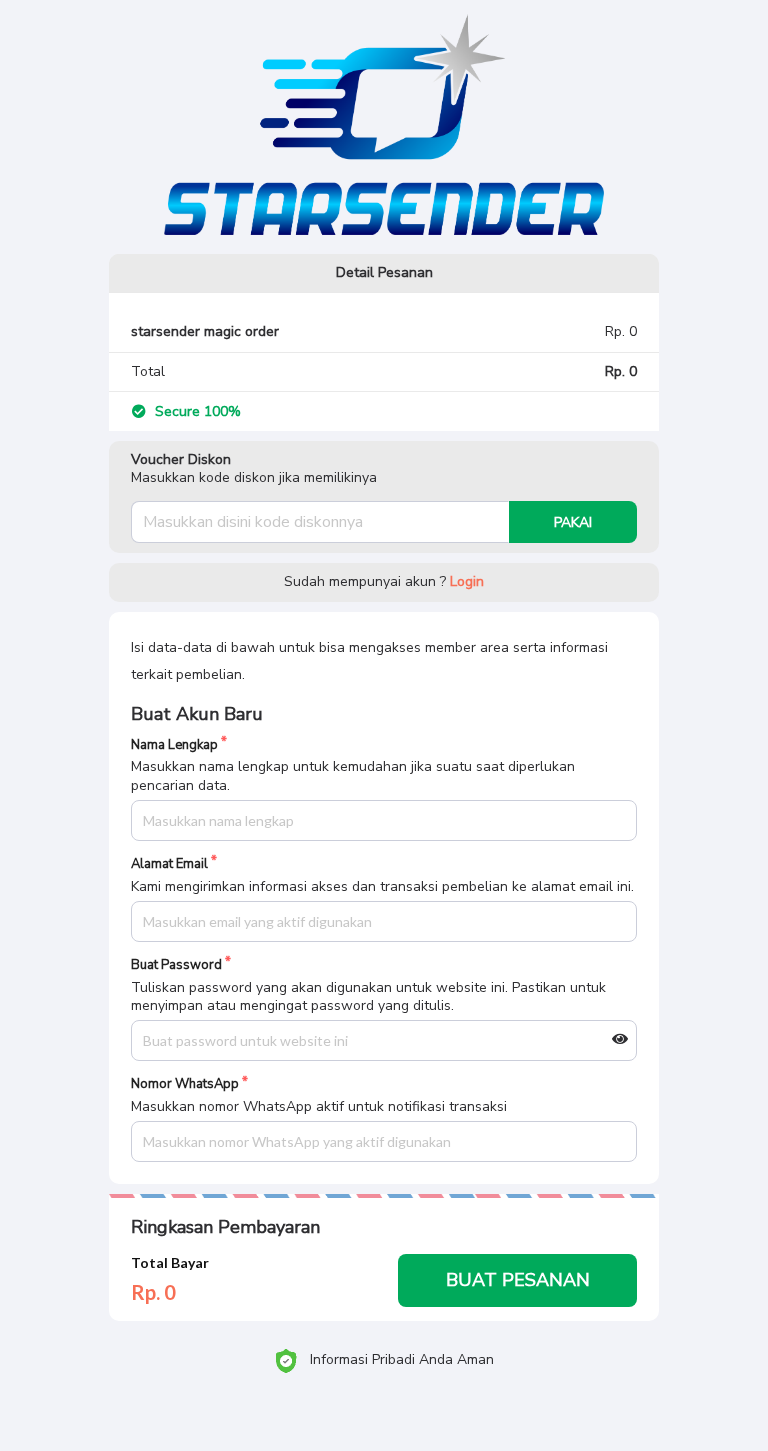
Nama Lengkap (174, 745)
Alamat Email (169, 864)
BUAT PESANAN (518, 1280)
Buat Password (176, 965)
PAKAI (573, 522)
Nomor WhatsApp (185, 1084)
